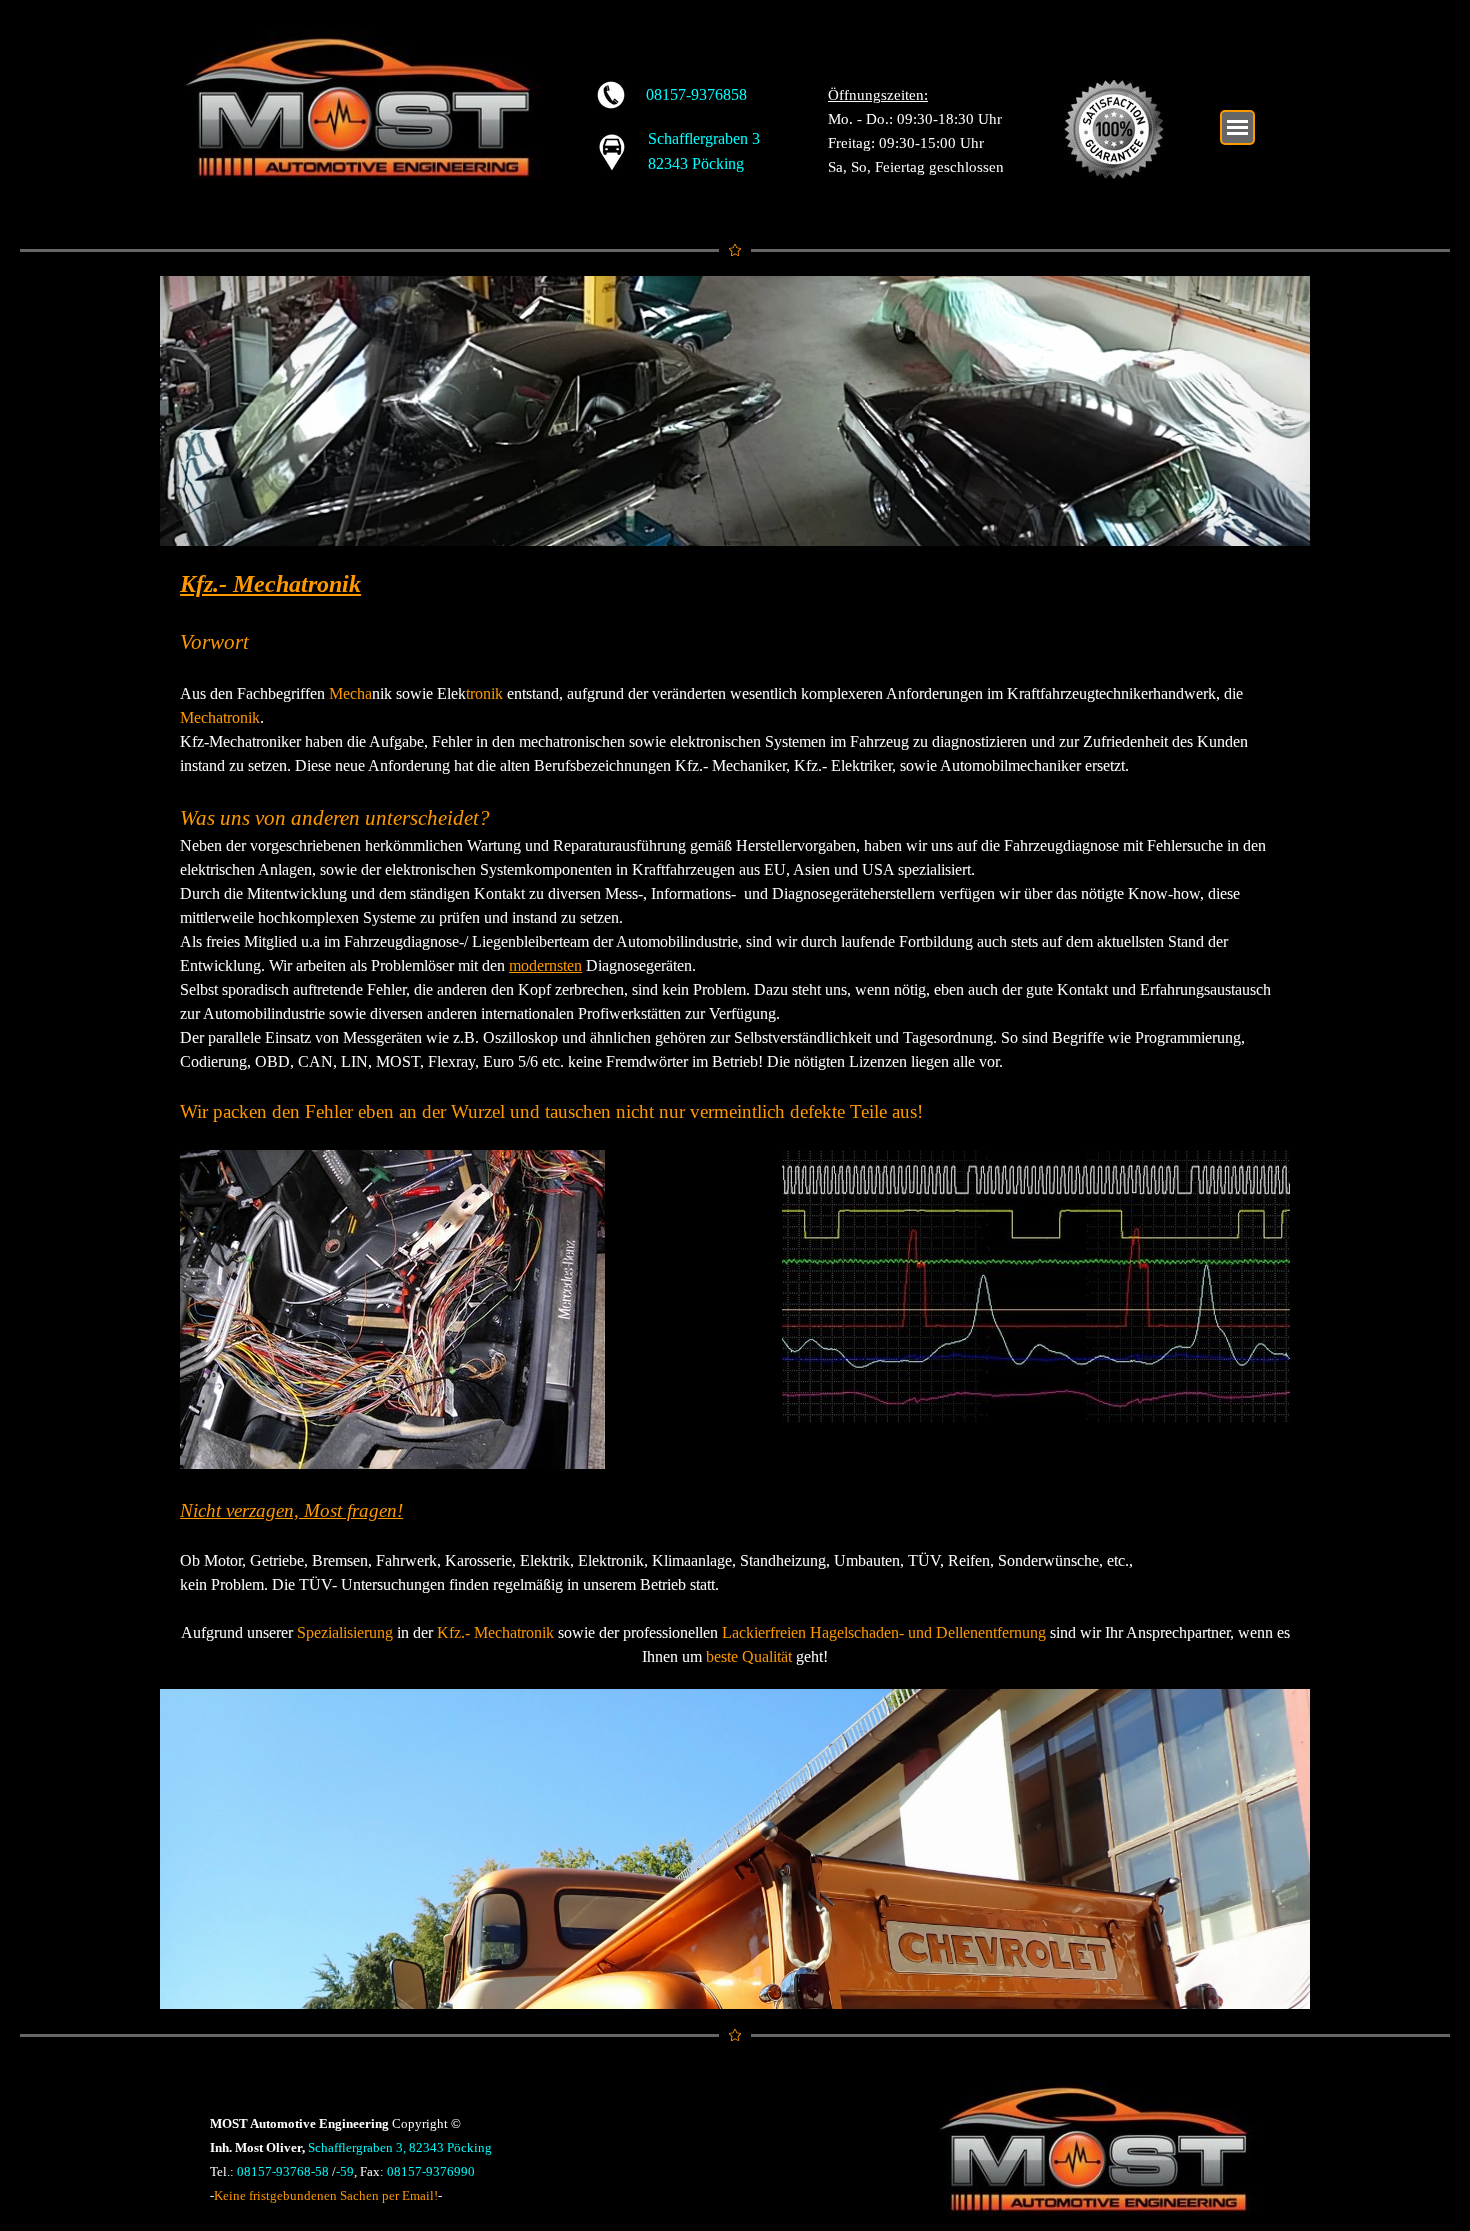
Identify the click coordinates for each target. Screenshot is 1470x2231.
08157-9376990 (431, 2171)
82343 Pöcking (696, 163)
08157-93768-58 (283, 2171)
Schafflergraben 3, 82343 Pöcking (400, 2147)
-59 (345, 2171)
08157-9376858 (696, 94)
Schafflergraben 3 (704, 138)
